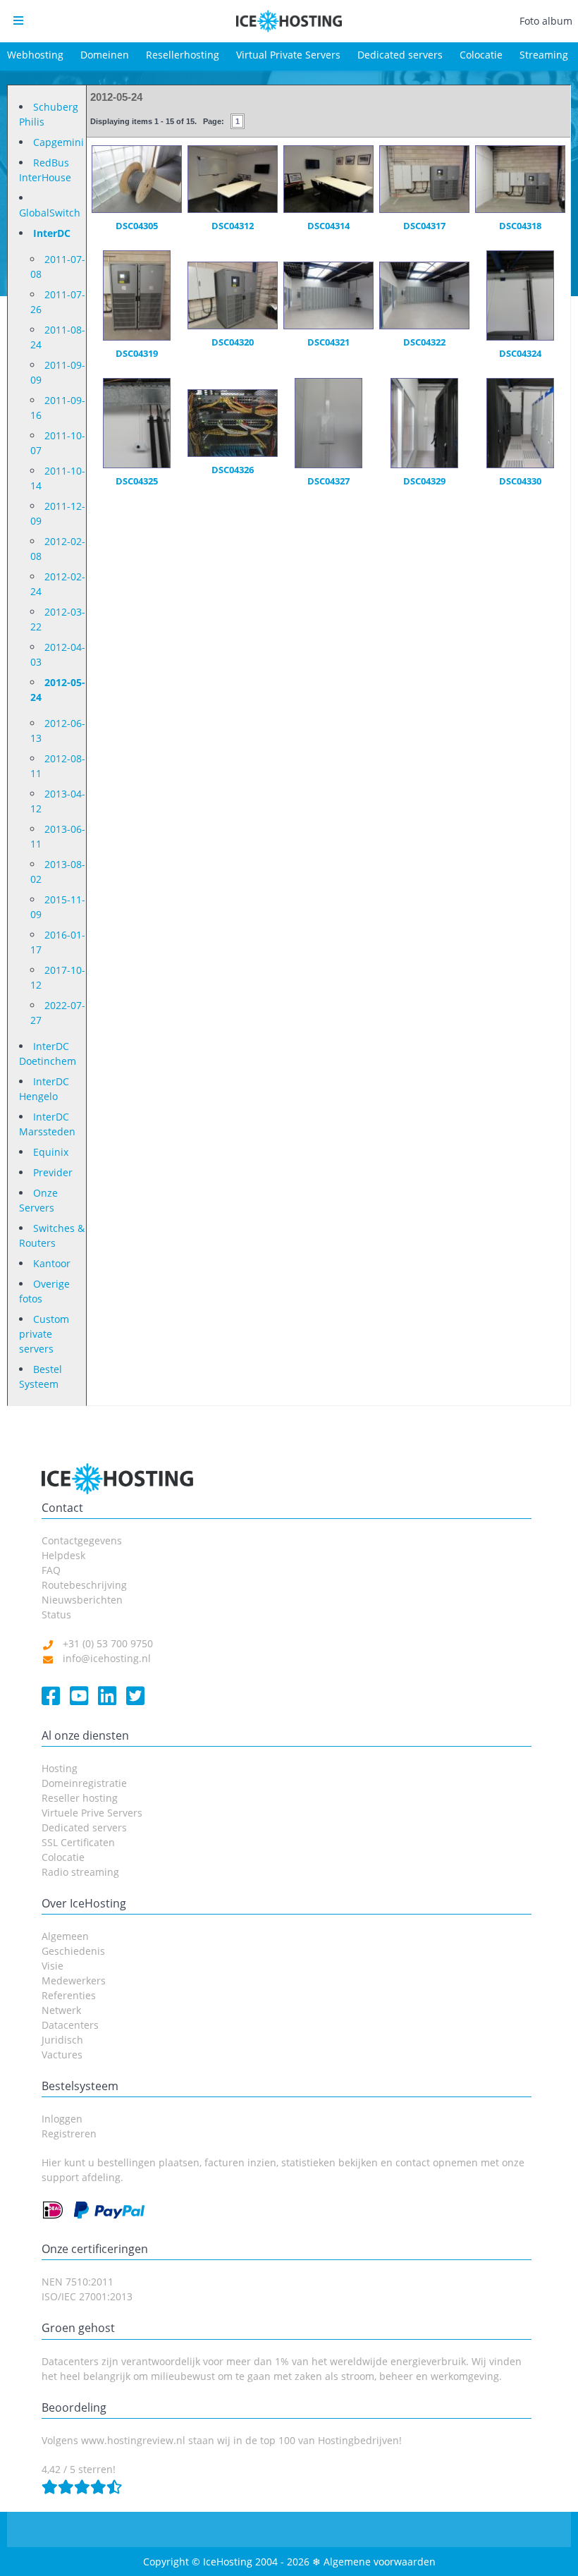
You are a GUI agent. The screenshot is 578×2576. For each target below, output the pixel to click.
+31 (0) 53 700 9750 (108, 1643)
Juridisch (62, 2040)
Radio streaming (80, 1872)
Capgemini (59, 142)
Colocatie (481, 55)
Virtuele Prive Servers (92, 1813)
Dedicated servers (400, 55)
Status (56, 1614)
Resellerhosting (183, 55)
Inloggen (62, 2119)
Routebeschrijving (84, 1585)
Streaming (544, 55)
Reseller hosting (80, 1798)
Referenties (69, 1995)
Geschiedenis (73, 1951)
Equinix (51, 1152)
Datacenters (70, 2025)
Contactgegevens (82, 1540)
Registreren (69, 2134)
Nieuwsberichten (82, 1600)
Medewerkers (74, 1980)
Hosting (60, 1768)
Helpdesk (63, 1555)
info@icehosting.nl (107, 1658)
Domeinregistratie (84, 1783)
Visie (53, 1966)
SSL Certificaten (78, 1842)
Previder (53, 1172)
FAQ (51, 1570)
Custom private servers (44, 1334)
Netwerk (61, 2010)
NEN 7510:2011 (78, 2282)
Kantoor (52, 1263)
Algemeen (65, 1936)
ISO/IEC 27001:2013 (87, 2296)
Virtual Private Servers (288, 55)
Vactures (62, 2055)
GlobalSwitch (50, 213)
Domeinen (105, 55)
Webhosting (35, 55)
